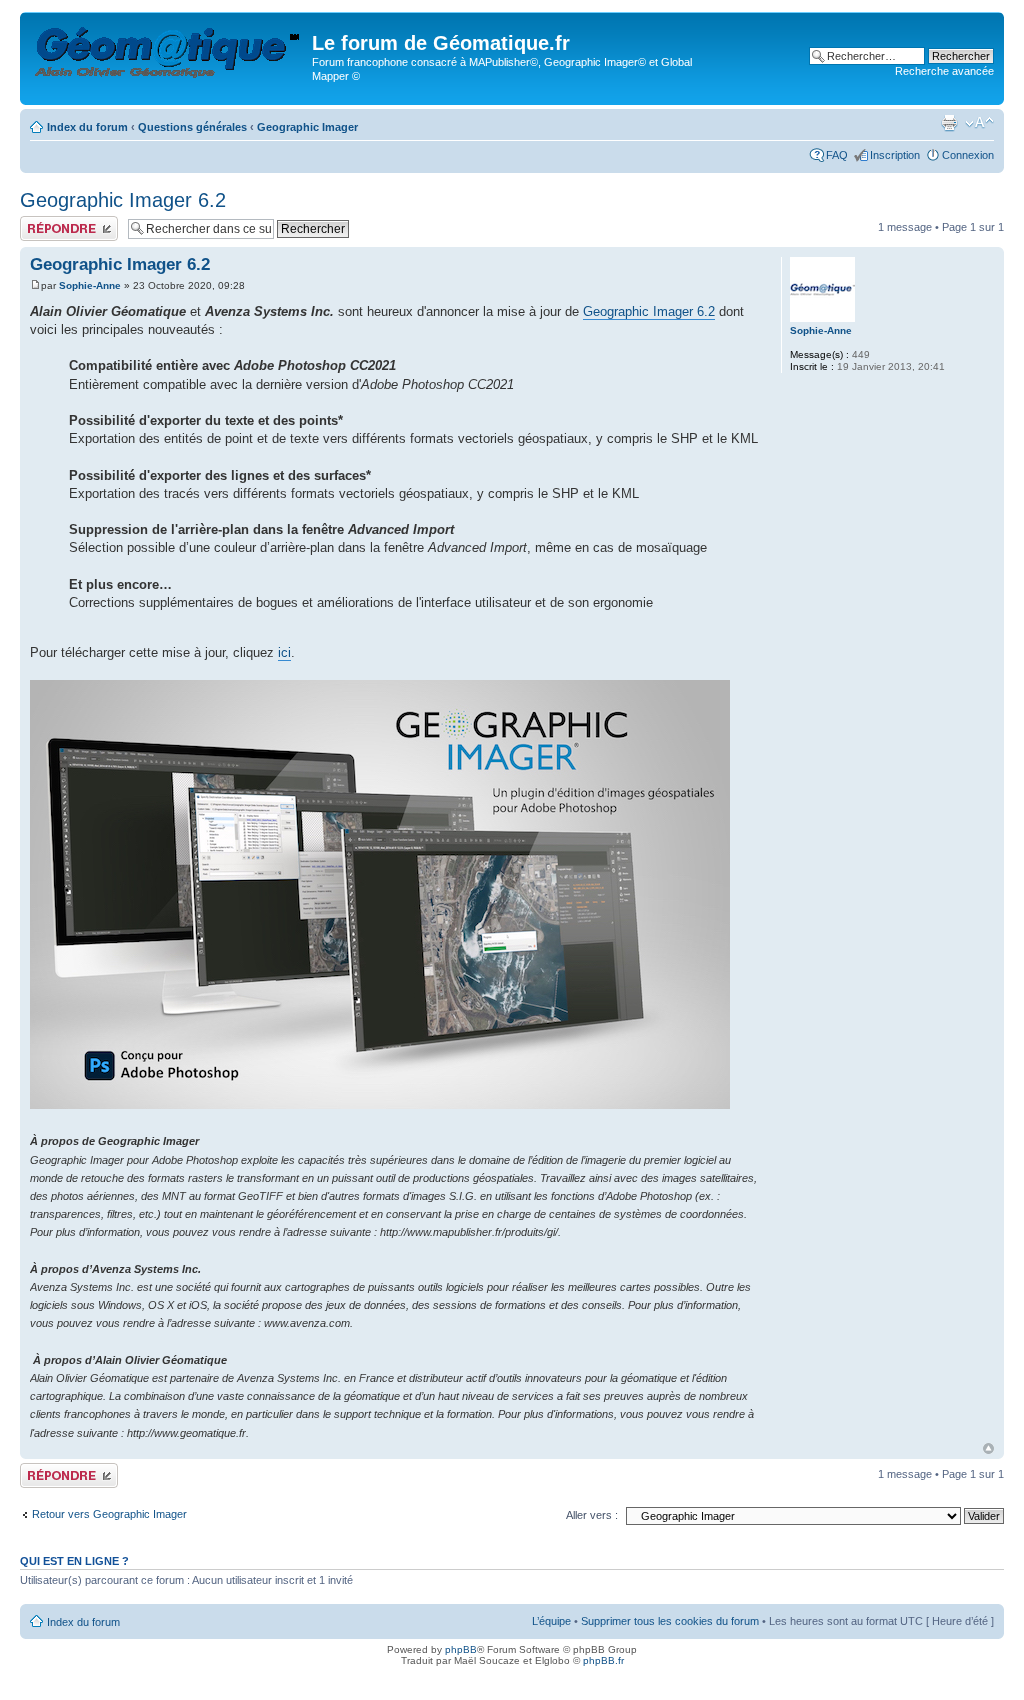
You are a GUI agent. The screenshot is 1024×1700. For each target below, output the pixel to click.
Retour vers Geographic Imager (109, 1514)
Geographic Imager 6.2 (123, 200)
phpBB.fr (603, 1660)
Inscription (895, 155)
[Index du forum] (168, 48)
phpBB (461, 1649)
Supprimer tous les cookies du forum (670, 1621)
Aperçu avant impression (949, 123)
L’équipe (551, 1621)
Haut (988, 1448)
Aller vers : (592, 1515)
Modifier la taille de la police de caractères (979, 123)
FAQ (837, 155)
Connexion (968, 155)
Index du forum (87, 127)
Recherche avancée (944, 71)
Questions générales (192, 127)
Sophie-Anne (90, 285)
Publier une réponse (68, 222)
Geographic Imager (307, 127)
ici (284, 652)
